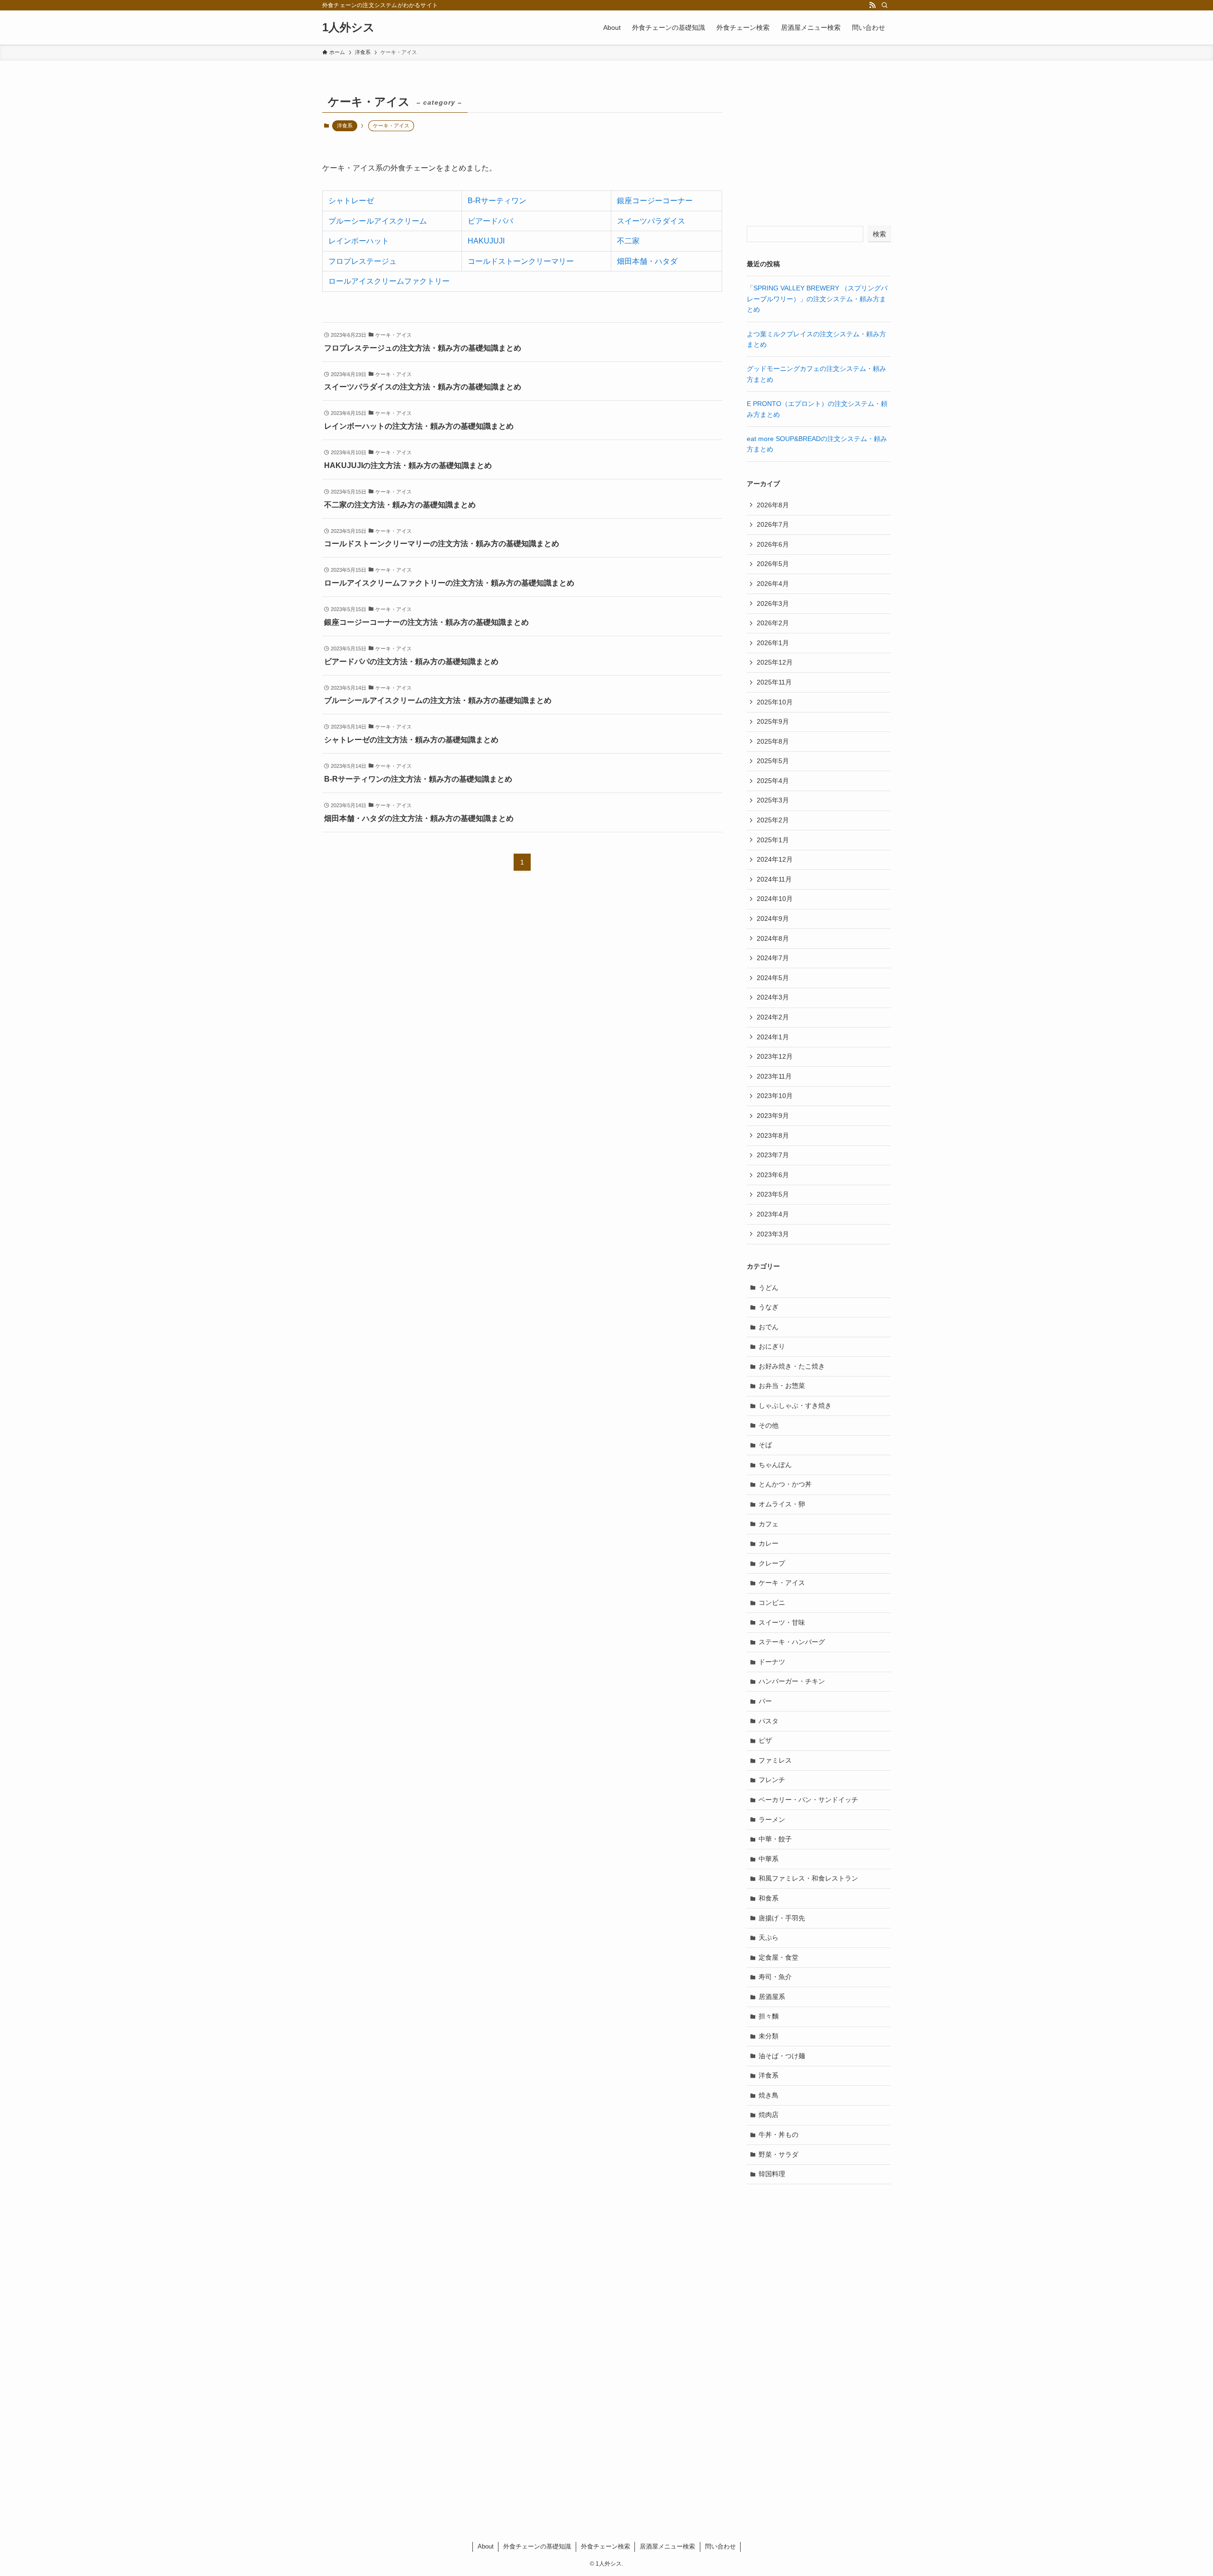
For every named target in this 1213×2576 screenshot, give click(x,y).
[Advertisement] (819, 150)
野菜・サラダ (778, 2154)
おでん (769, 1327)
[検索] (885, 5)
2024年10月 (775, 899)
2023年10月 (775, 1096)
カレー (769, 1543)
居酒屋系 (772, 1997)
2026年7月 (773, 524)
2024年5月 (773, 978)
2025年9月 (773, 721)
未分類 (769, 2036)
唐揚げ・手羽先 (782, 1918)
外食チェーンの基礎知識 (537, 2546)
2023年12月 (775, 1056)
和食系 (769, 1898)
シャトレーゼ (351, 201)
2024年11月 (774, 879)
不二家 (628, 241)
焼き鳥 (769, 2095)
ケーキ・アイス (782, 1583)
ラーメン (772, 1819)
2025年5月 (773, 761)
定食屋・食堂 (778, 1957)
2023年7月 (773, 1155)
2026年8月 (773, 505)
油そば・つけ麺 (782, 2056)
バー (765, 1701)
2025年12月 (775, 662)
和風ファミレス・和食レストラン (808, 1878)
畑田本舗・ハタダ (647, 261)
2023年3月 (773, 1234)
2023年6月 (773, 1175)
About (486, 2546)
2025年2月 (773, 820)
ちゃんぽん (775, 1465)
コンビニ (772, 1603)
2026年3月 (773, 603)
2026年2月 (773, 623)
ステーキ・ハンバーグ (792, 1642)
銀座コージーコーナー (655, 201)
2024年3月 (773, 997)
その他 (769, 1425)
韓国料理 (772, 2174)
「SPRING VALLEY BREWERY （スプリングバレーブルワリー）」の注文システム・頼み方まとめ (817, 299)
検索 (879, 234)
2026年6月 (773, 544)
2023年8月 (773, 1135)
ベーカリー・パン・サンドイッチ (808, 1800)
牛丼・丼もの (778, 2135)
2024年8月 (773, 938)
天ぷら (769, 1937)
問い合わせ (720, 2546)
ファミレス (775, 1760)
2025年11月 (774, 682)
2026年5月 (773, 564)
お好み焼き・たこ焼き (792, 1366)
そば (765, 1445)
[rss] (872, 5)
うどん (769, 1288)
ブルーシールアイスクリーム (378, 221)
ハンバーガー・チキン (792, 1681)
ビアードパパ (490, 221)
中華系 (769, 1859)
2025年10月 (775, 702)
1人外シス (349, 27)
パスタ (769, 1721)
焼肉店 (769, 2115)
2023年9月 (773, 1116)
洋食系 (345, 126)
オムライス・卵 (782, 1504)
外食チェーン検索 (606, 2546)
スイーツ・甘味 (782, 1622)
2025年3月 (773, 800)
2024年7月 (773, 958)
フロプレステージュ (362, 261)
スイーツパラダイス (651, 221)
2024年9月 (773, 919)
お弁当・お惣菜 (782, 1386)
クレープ (772, 1563)
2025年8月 (773, 741)
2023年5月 (773, 1194)
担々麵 (769, 2016)
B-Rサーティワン (497, 201)
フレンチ (772, 1780)
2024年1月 (773, 1037)
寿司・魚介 (775, 1977)
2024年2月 (773, 1017)
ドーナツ (772, 1662)
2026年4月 (773, 584)
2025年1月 (773, 840)
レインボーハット (359, 241)
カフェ (769, 1524)
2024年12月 (775, 859)
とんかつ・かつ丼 (785, 1484)
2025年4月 (773, 781)
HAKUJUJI (486, 241)
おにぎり (772, 1346)
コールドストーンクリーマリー (521, 261)
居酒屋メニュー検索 (667, 2546)
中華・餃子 (775, 1839)
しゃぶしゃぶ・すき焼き (795, 1405)
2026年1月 (773, 643)
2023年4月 (773, 1214)
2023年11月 (774, 1076)
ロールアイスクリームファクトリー (389, 281)
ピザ (765, 1740)
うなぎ (769, 1307)
